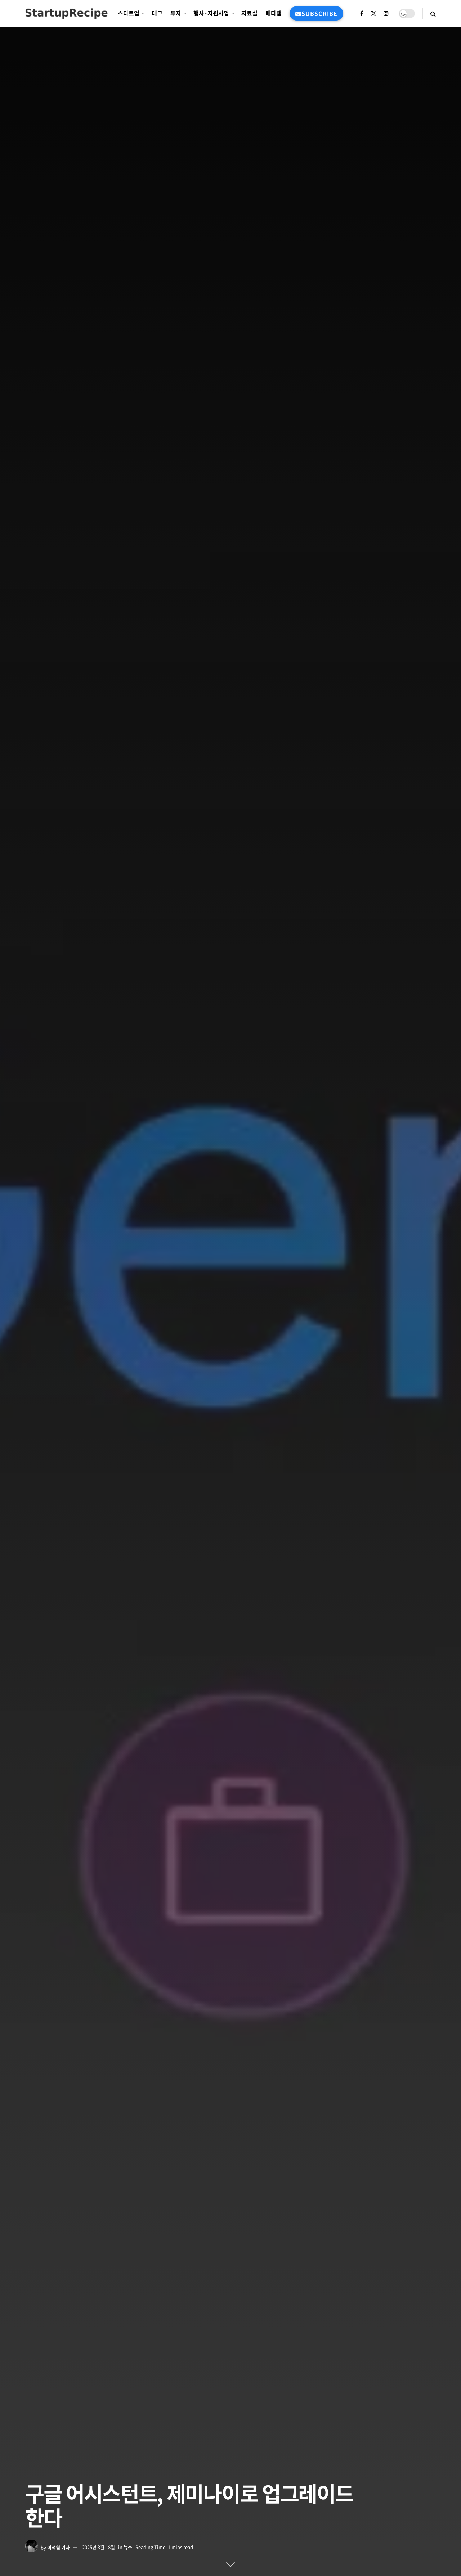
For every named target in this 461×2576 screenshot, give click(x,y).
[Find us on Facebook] (362, 13)
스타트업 (129, 13)
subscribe (319, 13)
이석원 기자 (59, 2547)
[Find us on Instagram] (386, 13)
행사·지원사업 (211, 13)
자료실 (249, 13)
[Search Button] (433, 13)
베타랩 (274, 13)
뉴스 (128, 2547)
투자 (176, 13)
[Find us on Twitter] (373, 13)
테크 (157, 13)
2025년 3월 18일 (99, 2547)
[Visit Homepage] (66, 13)
